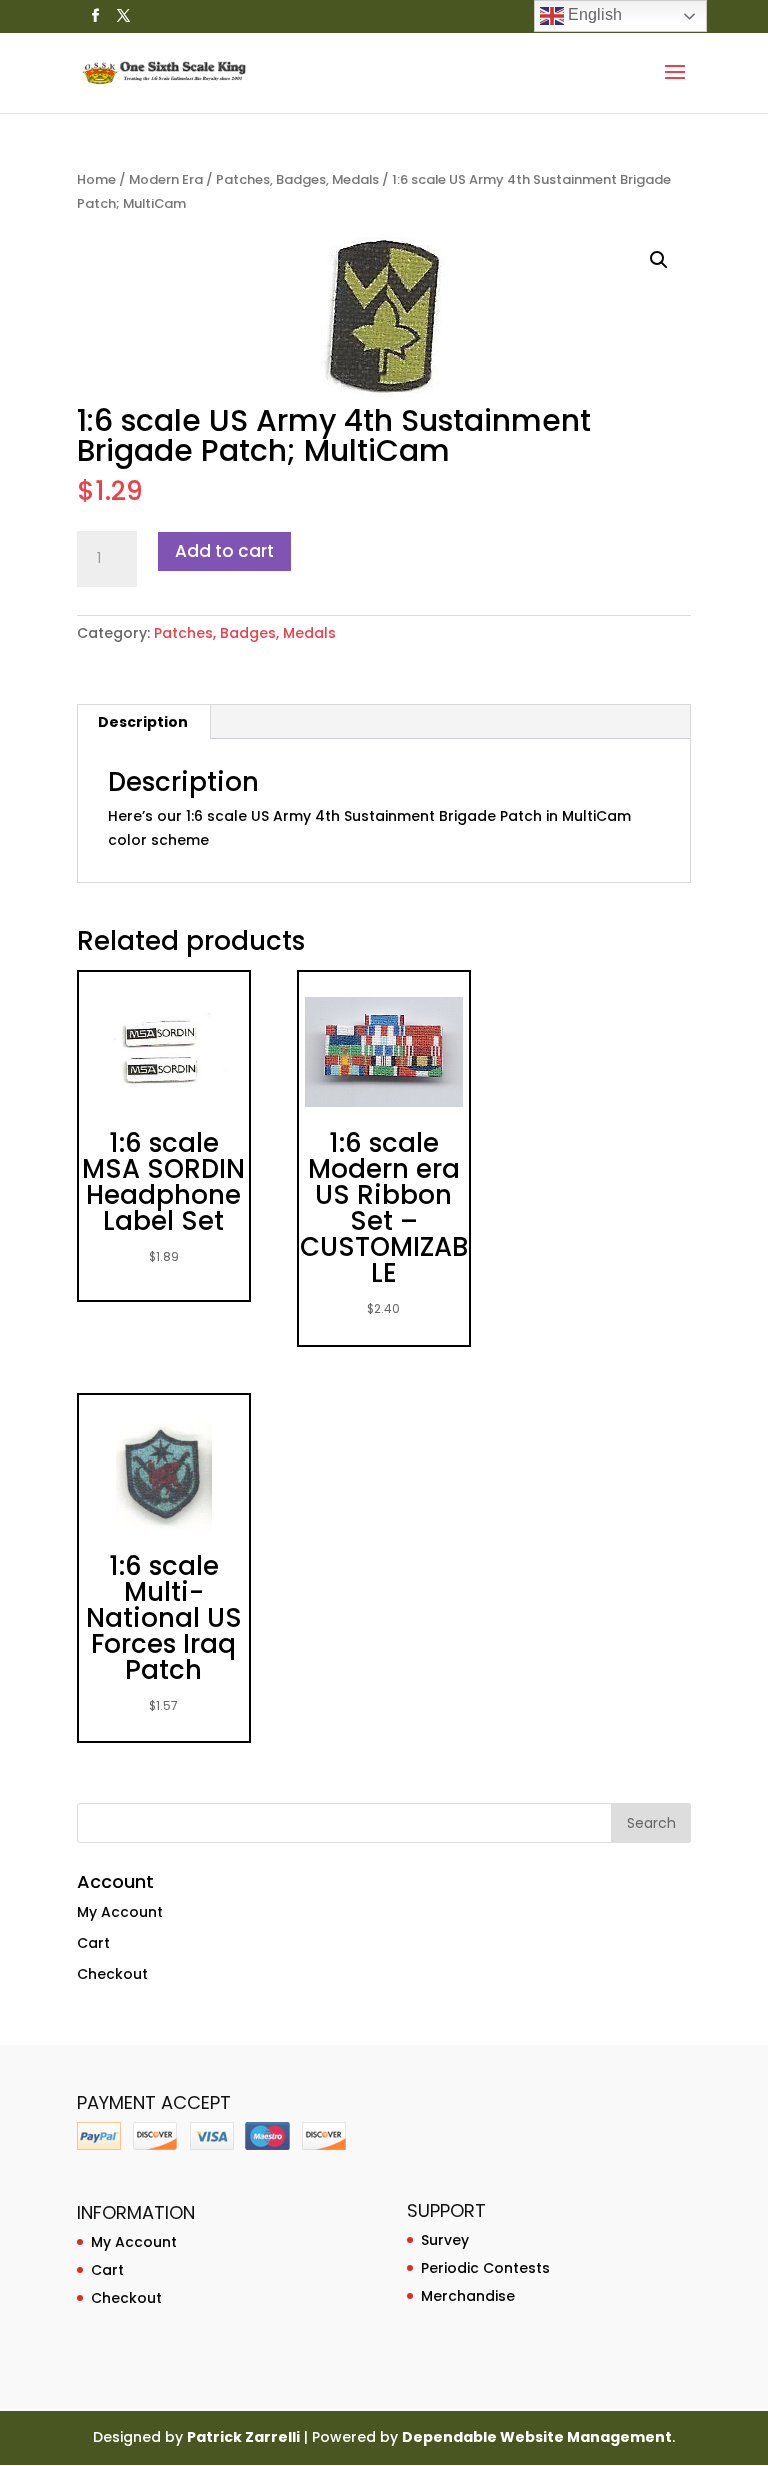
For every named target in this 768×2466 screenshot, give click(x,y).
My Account (120, 1912)
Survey (445, 2240)
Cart (93, 1943)
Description (143, 722)
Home (96, 179)
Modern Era (166, 179)
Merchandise (468, 2296)
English (593, 14)
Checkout (112, 1974)
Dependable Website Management (537, 2437)
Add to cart (224, 551)
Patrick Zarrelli (243, 2437)
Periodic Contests (485, 2268)
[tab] (143, 722)
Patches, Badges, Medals (297, 179)
